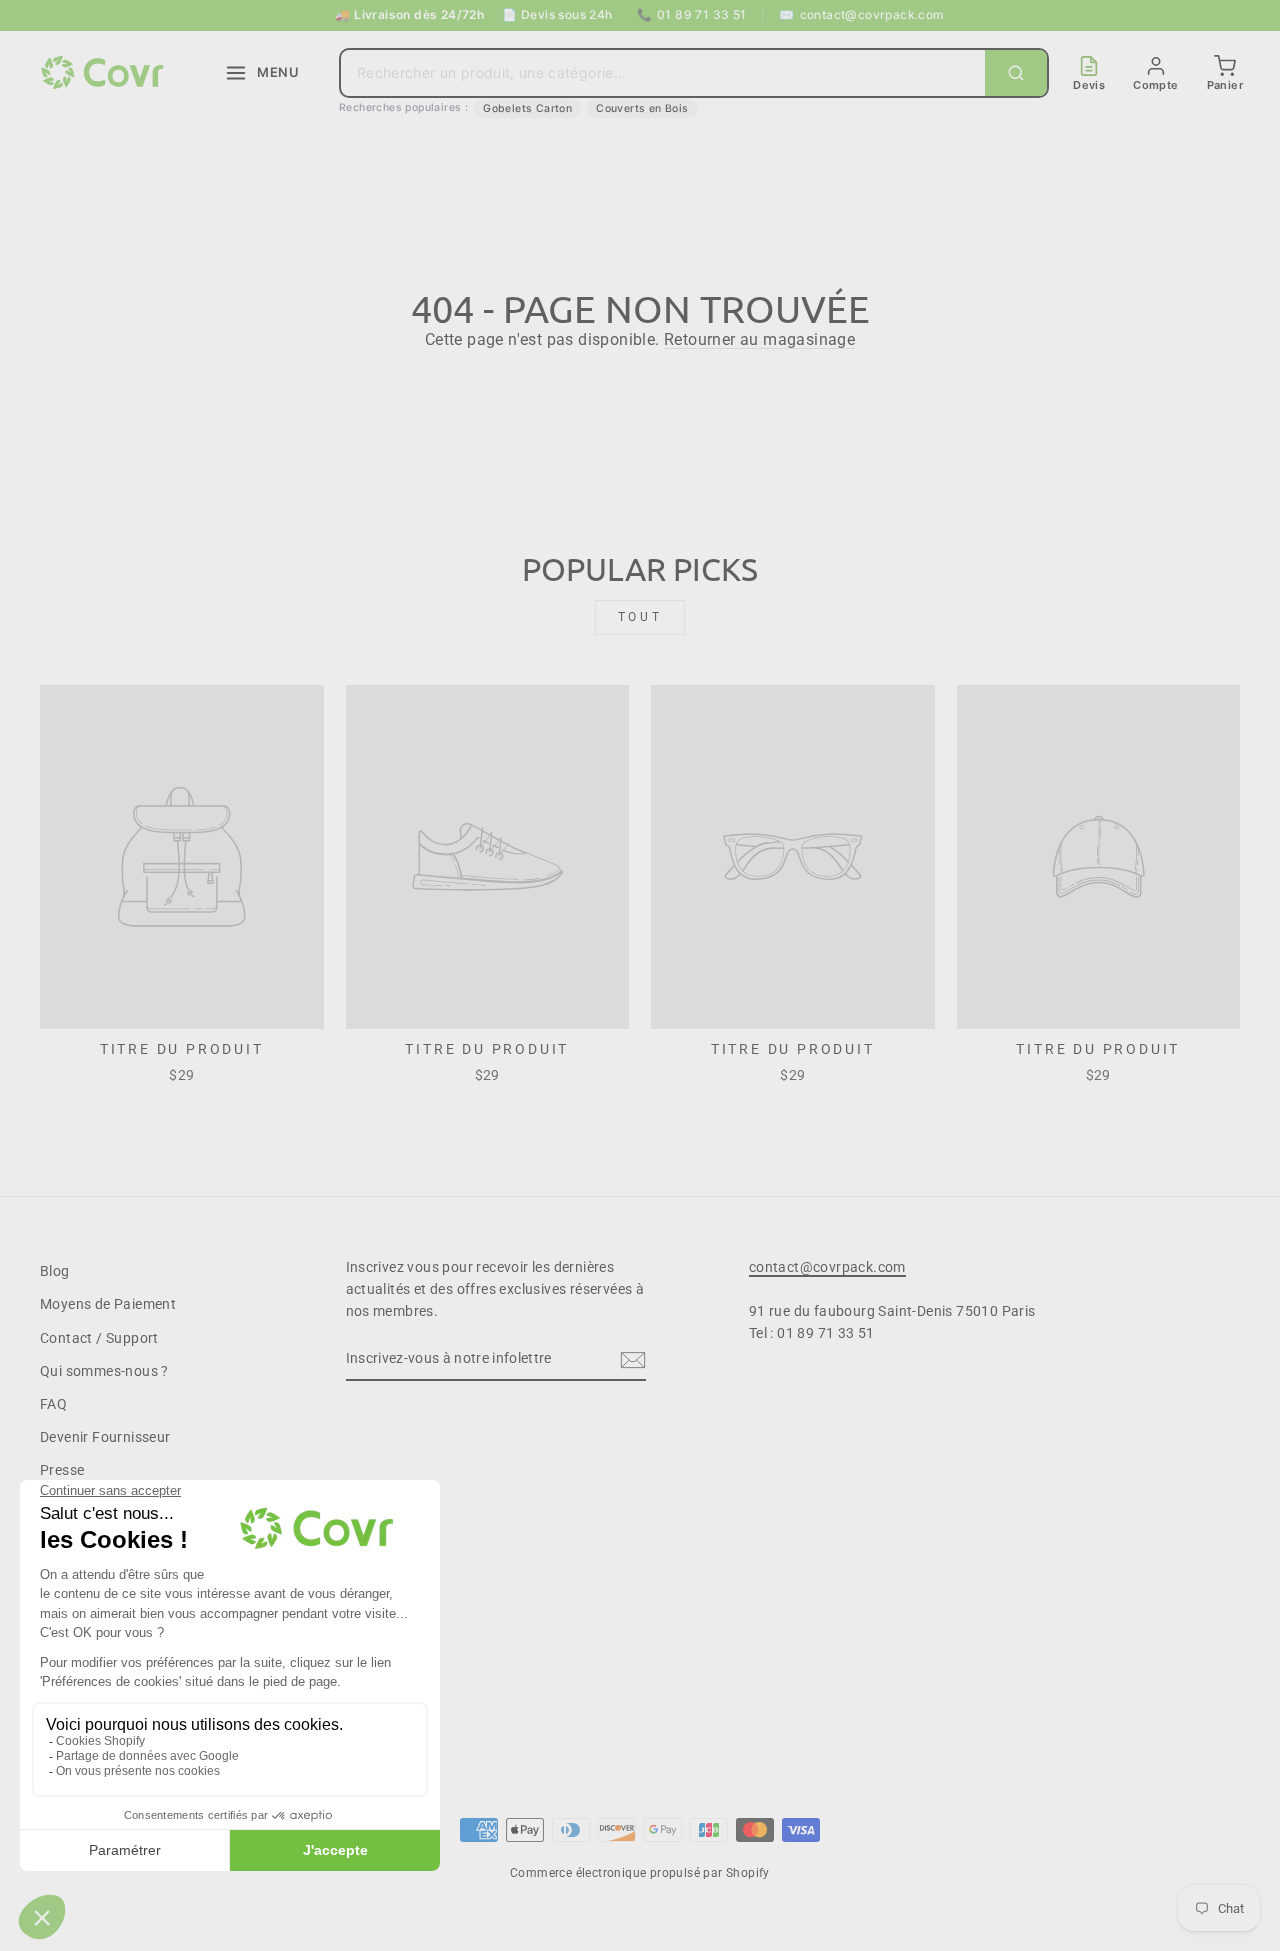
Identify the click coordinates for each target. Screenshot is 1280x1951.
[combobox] (663, 73)
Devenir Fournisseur (105, 1437)
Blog (55, 1271)
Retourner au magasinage (759, 339)
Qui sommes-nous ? (104, 1371)
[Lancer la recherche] (1016, 73)
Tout (640, 617)
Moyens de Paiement (108, 1304)
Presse (62, 1470)
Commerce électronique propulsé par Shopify (640, 1873)
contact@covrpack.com (861, 14)
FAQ (53, 1404)
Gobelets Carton (527, 108)
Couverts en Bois (642, 108)
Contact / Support (99, 1338)
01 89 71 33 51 (692, 14)
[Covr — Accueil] (105, 73)
